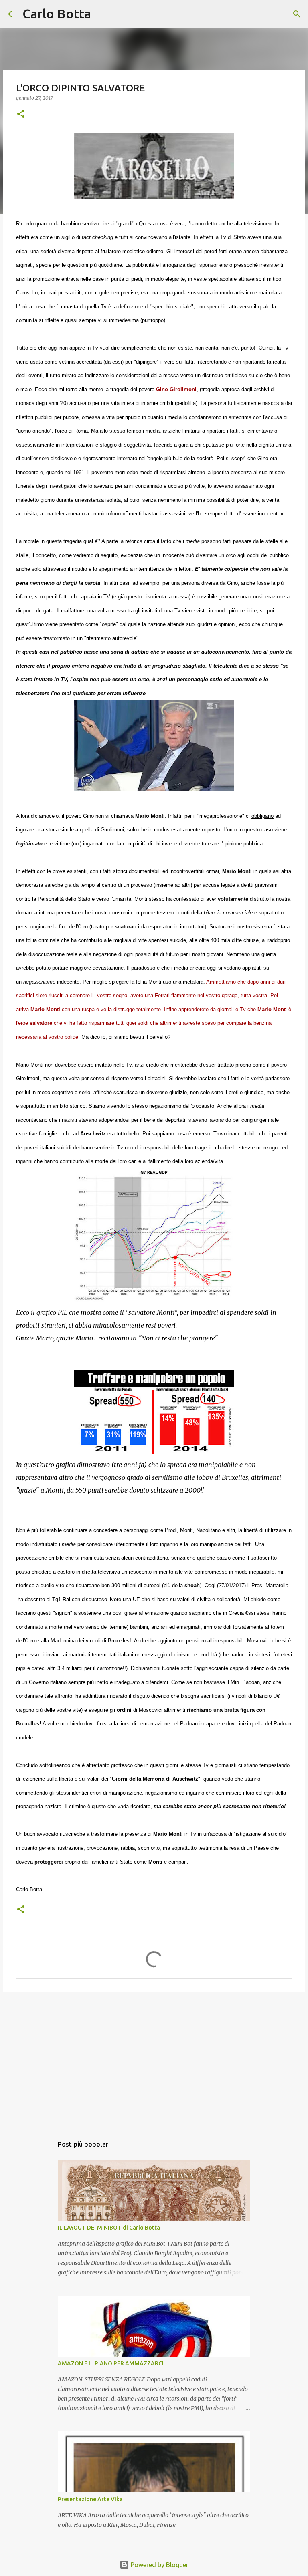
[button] (21, 114)
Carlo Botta (57, 14)
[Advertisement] (154, 2060)
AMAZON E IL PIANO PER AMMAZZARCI (111, 2363)
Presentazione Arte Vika (90, 2499)
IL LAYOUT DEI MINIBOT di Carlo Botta (109, 2228)
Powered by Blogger (159, 2565)
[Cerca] (102, 14)
